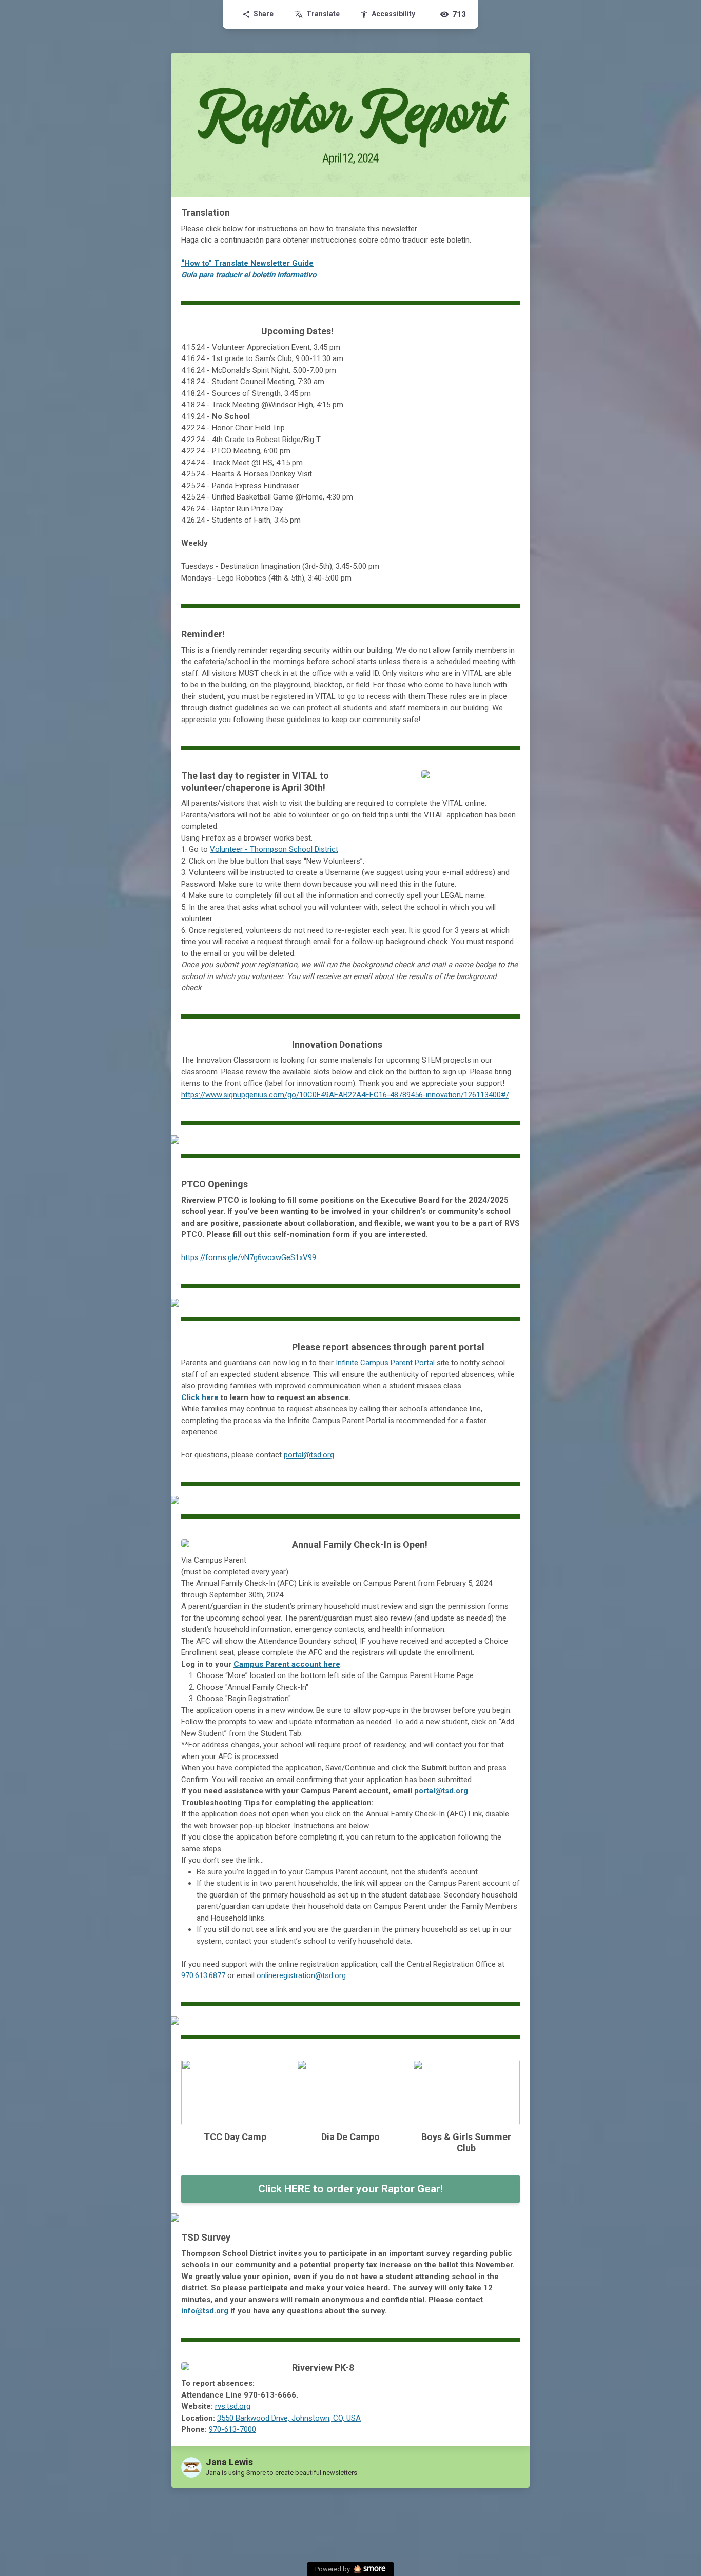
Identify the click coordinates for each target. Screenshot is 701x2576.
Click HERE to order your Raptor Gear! (350, 2189)
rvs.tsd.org (233, 2406)
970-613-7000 (232, 2429)
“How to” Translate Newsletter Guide (247, 263)
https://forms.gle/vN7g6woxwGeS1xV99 (249, 1257)
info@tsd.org (205, 2311)
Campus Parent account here (287, 1664)
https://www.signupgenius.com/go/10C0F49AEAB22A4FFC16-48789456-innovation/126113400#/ (345, 1095)
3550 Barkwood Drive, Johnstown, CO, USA (289, 2418)
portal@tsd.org (441, 1791)
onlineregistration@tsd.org (301, 1975)
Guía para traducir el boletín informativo (249, 275)
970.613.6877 (203, 1975)
